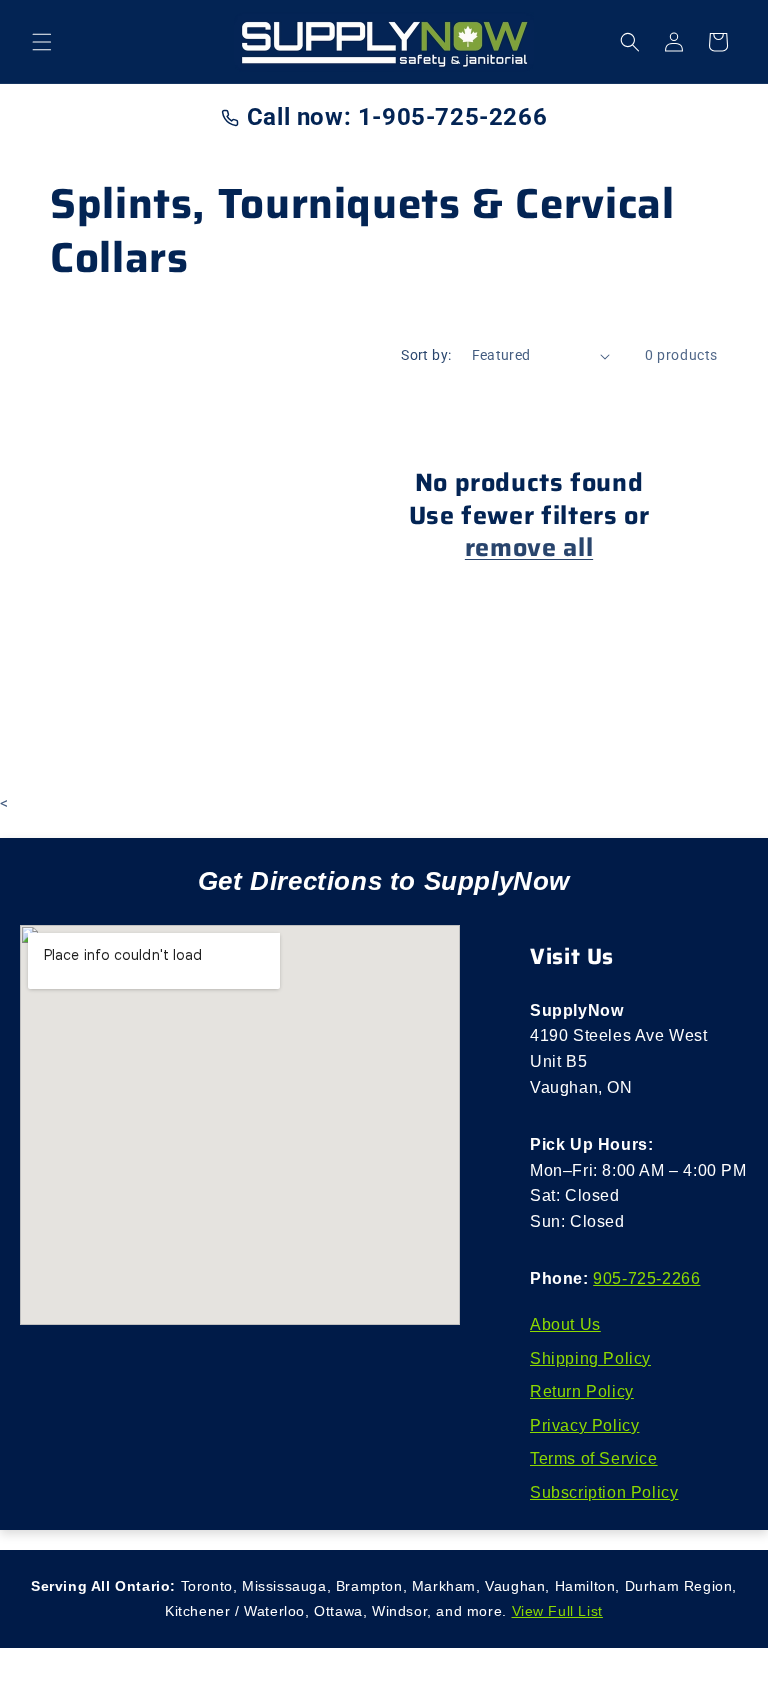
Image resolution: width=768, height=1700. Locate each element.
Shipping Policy (590, 1358)
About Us (565, 1324)
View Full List (557, 1611)
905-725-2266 (646, 1278)
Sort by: (426, 355)
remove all (529, 547)
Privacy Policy (584, 1425)
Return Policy (582, 1391)
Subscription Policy (604, 1492)
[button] (42, 42)
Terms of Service (594, 1458)
